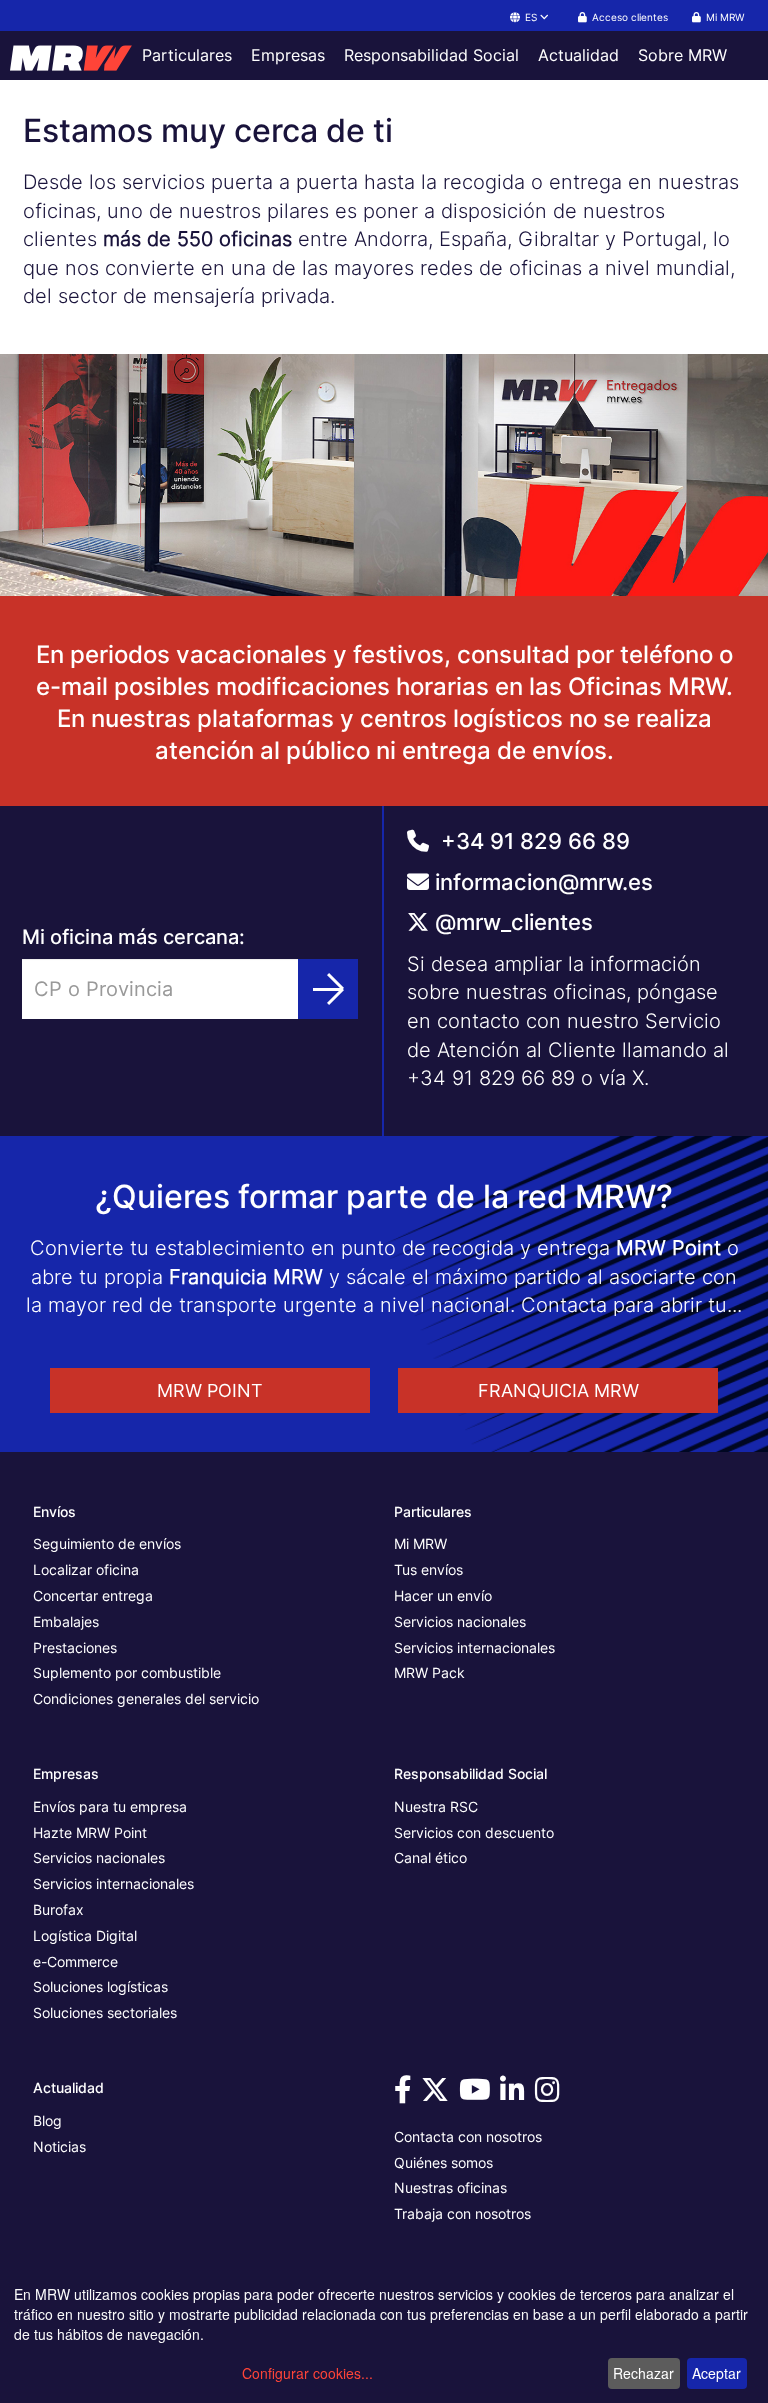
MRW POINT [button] (210, 1390)
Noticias (59, 2146)
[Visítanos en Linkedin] (515, 2094)
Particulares (187, 55)
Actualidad (578, 55)
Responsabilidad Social (431, 55)
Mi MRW (420, 1543)
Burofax (58, 1909)
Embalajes (66, 1621)
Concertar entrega (93, 1595)
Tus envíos (428, 1569)
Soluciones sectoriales (105, 2012)
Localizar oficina (86, 1569)
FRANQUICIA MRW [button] (558, 1390)
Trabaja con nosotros (462, 2213)
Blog (47, 2120)
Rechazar (643, 2373)
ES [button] (531, 17)
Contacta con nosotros (468, 2136)
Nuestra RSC (436, 1806)
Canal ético (430, 1857)
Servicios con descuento (474, 1832)
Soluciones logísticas (100, 1986)
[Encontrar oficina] (328, 989)
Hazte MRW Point (90, 1832)
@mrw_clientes (514, 922)
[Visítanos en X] (438, 2094)
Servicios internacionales (474, 1647)
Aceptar (716, 2373)
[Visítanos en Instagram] (550, 2094)
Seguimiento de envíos (107, 1543)
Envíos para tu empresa (110, 1806)
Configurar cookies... (307, 2373)
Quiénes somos (443, 2162)
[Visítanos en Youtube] (478, 2094)
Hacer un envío (443, 1595)
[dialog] (384, 2338)
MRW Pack (429, 1672)
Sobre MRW (682, 55)
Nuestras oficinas (450, 2187)
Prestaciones (75, 1647)
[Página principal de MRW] (66, 55)
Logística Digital (85, 1935)
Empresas (288, 55)
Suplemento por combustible (127, 1672)
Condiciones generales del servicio (146, 1698)
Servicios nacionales (460, 1621)
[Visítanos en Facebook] (406, 2094)
